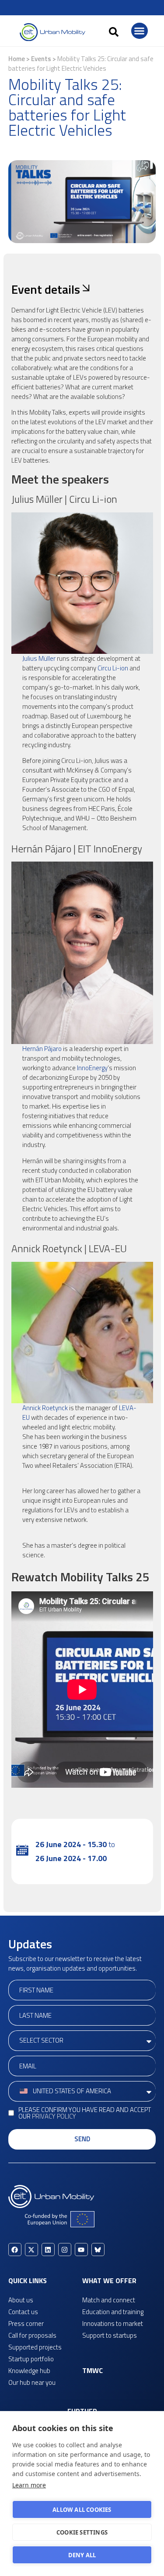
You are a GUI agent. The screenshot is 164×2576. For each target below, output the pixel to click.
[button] (114, 32)
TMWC (92, 2370)
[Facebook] (15, 2250)
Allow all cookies (82, 2510)
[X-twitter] (31, 2250)
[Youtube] (81, 2250)
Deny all (82, 2555)
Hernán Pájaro (42, 1049)
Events (41, 59)
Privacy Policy (54, 2116)
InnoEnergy (92, 1068)
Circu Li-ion (113, 668)
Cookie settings (82, 2532)
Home (17, 59)
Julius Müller (39, 658)
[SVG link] (52, 32)
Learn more (29, 2485)
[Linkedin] (48, 2250)
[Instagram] (65, 2250)
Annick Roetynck (45, 1408)
